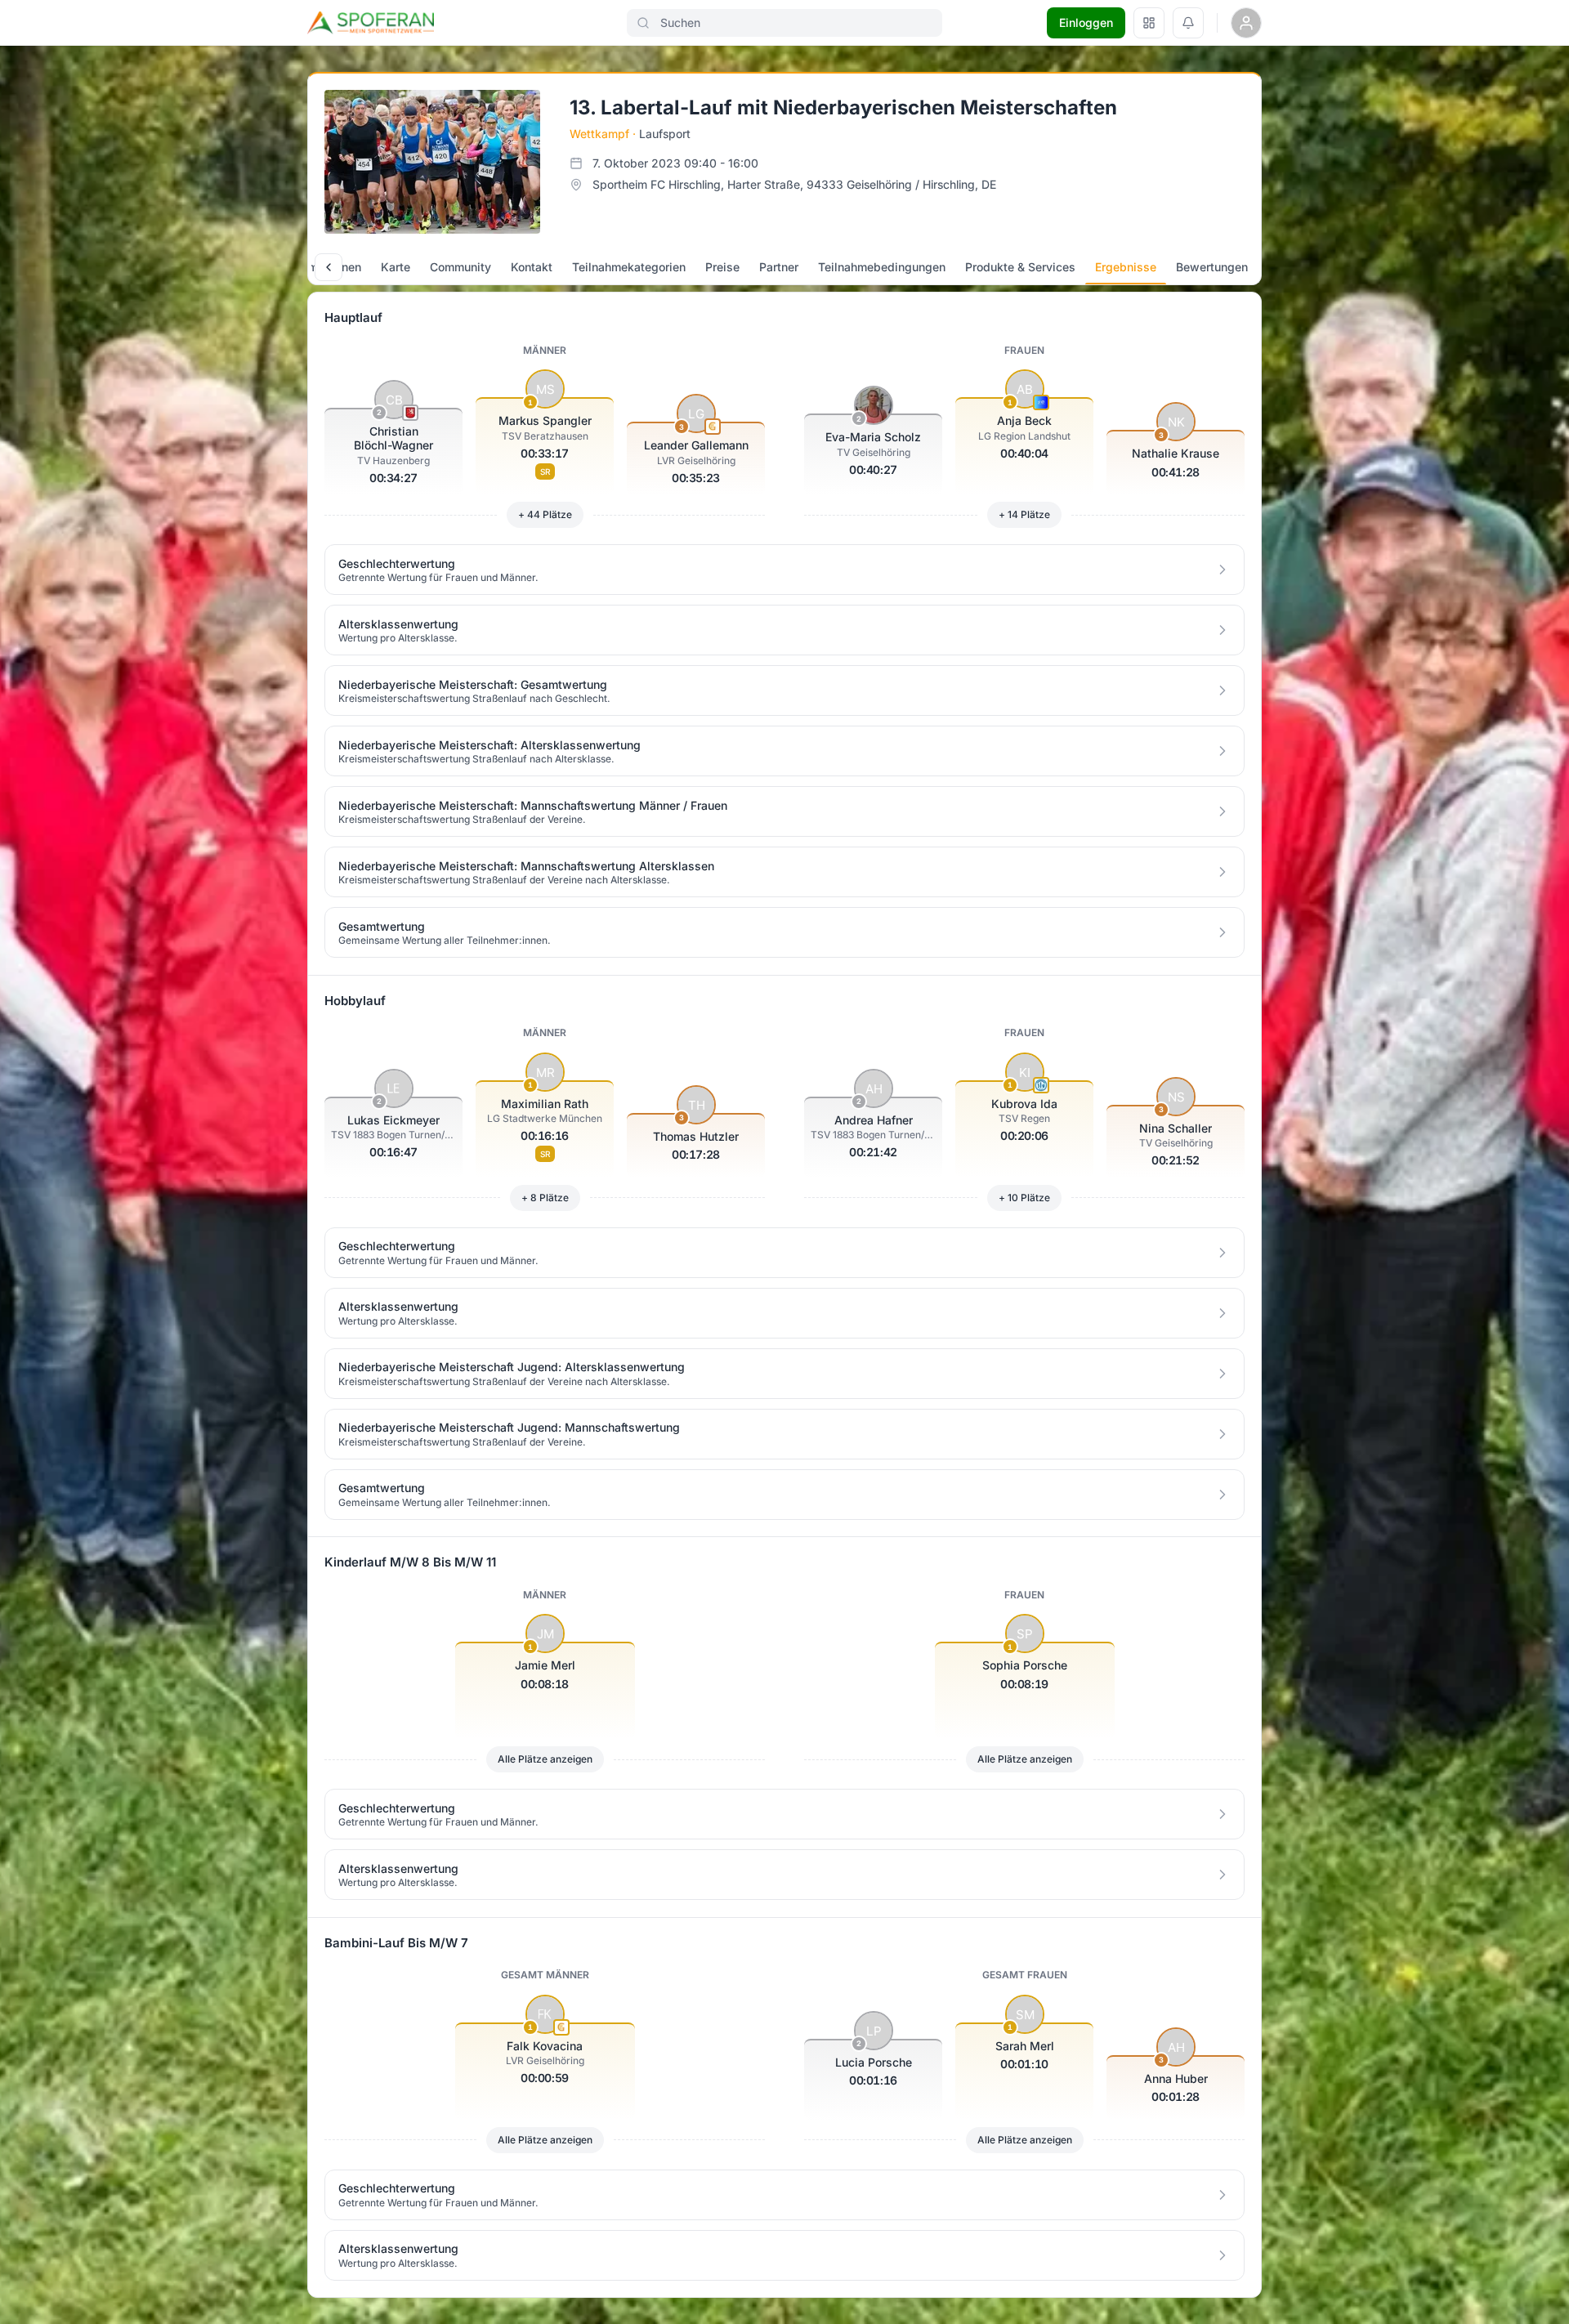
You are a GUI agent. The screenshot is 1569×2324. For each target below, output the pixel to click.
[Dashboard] (1149, 23)
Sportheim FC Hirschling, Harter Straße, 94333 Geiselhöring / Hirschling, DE (794, 184)
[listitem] (784, 570)
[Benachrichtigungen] (1188, 23)
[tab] (396, 267)
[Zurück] (329, 267)
